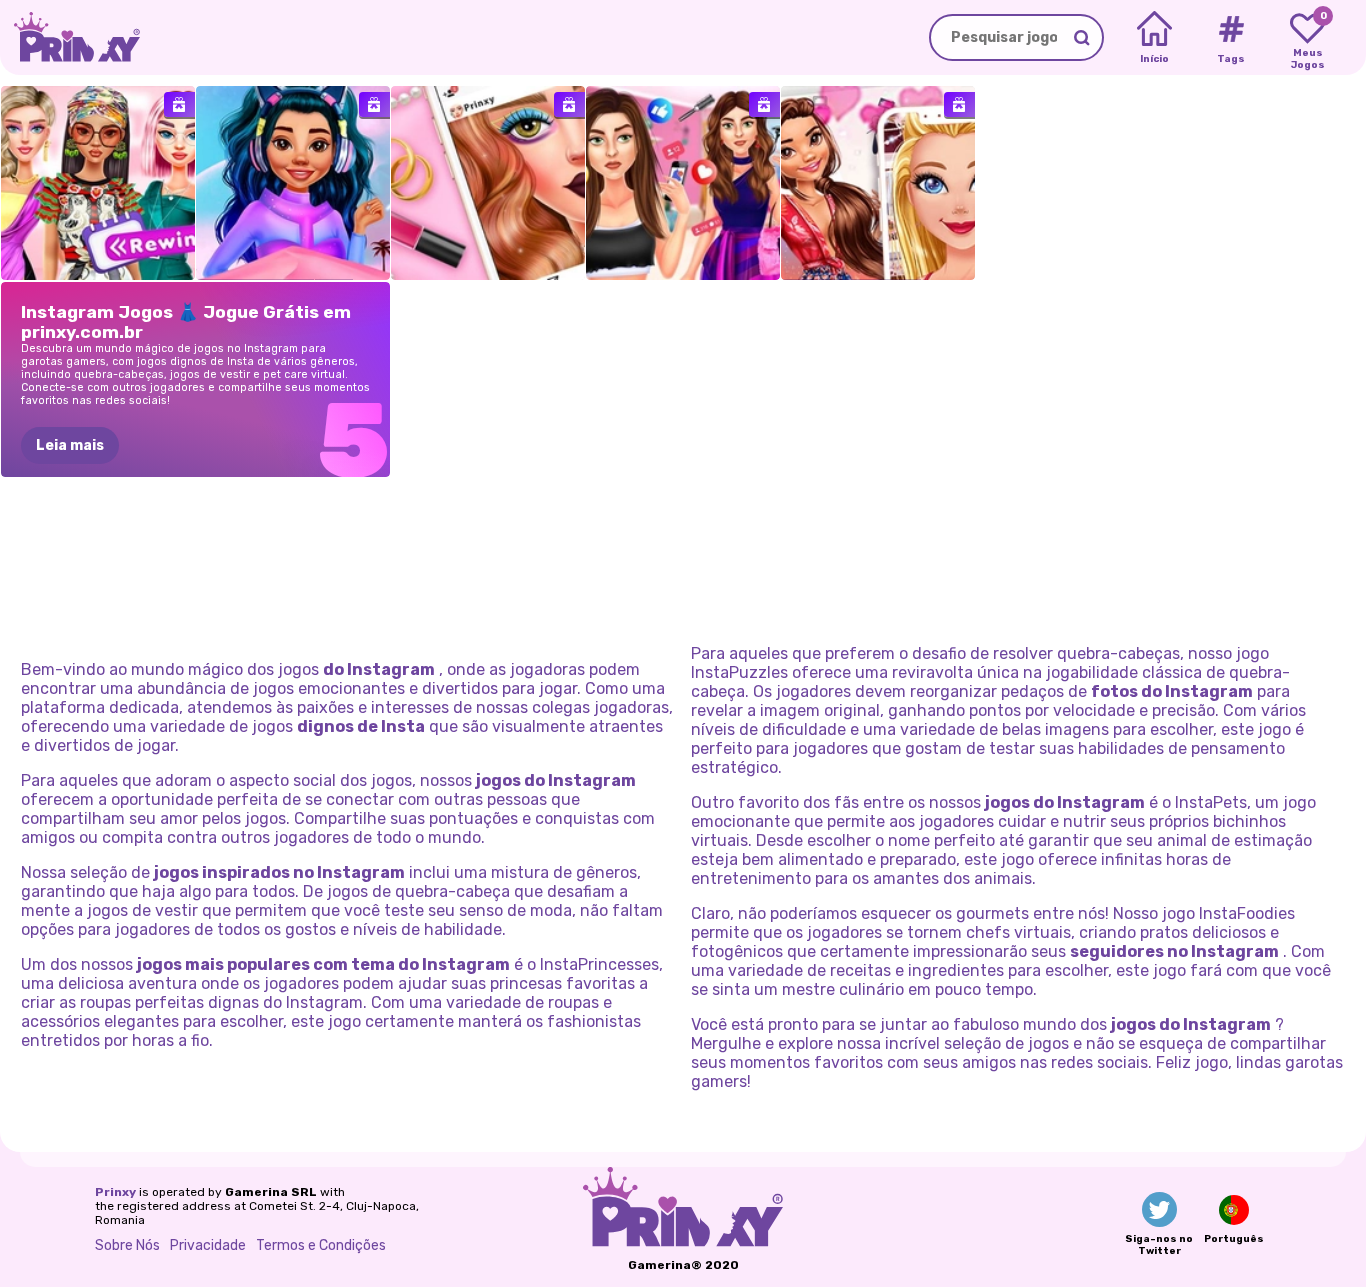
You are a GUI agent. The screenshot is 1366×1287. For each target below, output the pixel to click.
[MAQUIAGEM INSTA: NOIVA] (488, 183)
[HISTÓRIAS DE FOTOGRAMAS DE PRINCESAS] (878, 183)
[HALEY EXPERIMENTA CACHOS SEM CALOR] (683, 183)
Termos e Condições (321, 1245)
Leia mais (70, 445)
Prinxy (115, 1192)
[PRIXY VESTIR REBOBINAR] (98, 183)
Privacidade (208, 1245)
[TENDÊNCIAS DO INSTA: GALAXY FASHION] (293, 183)
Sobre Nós (127, 1245)
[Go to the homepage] (70, 37)
